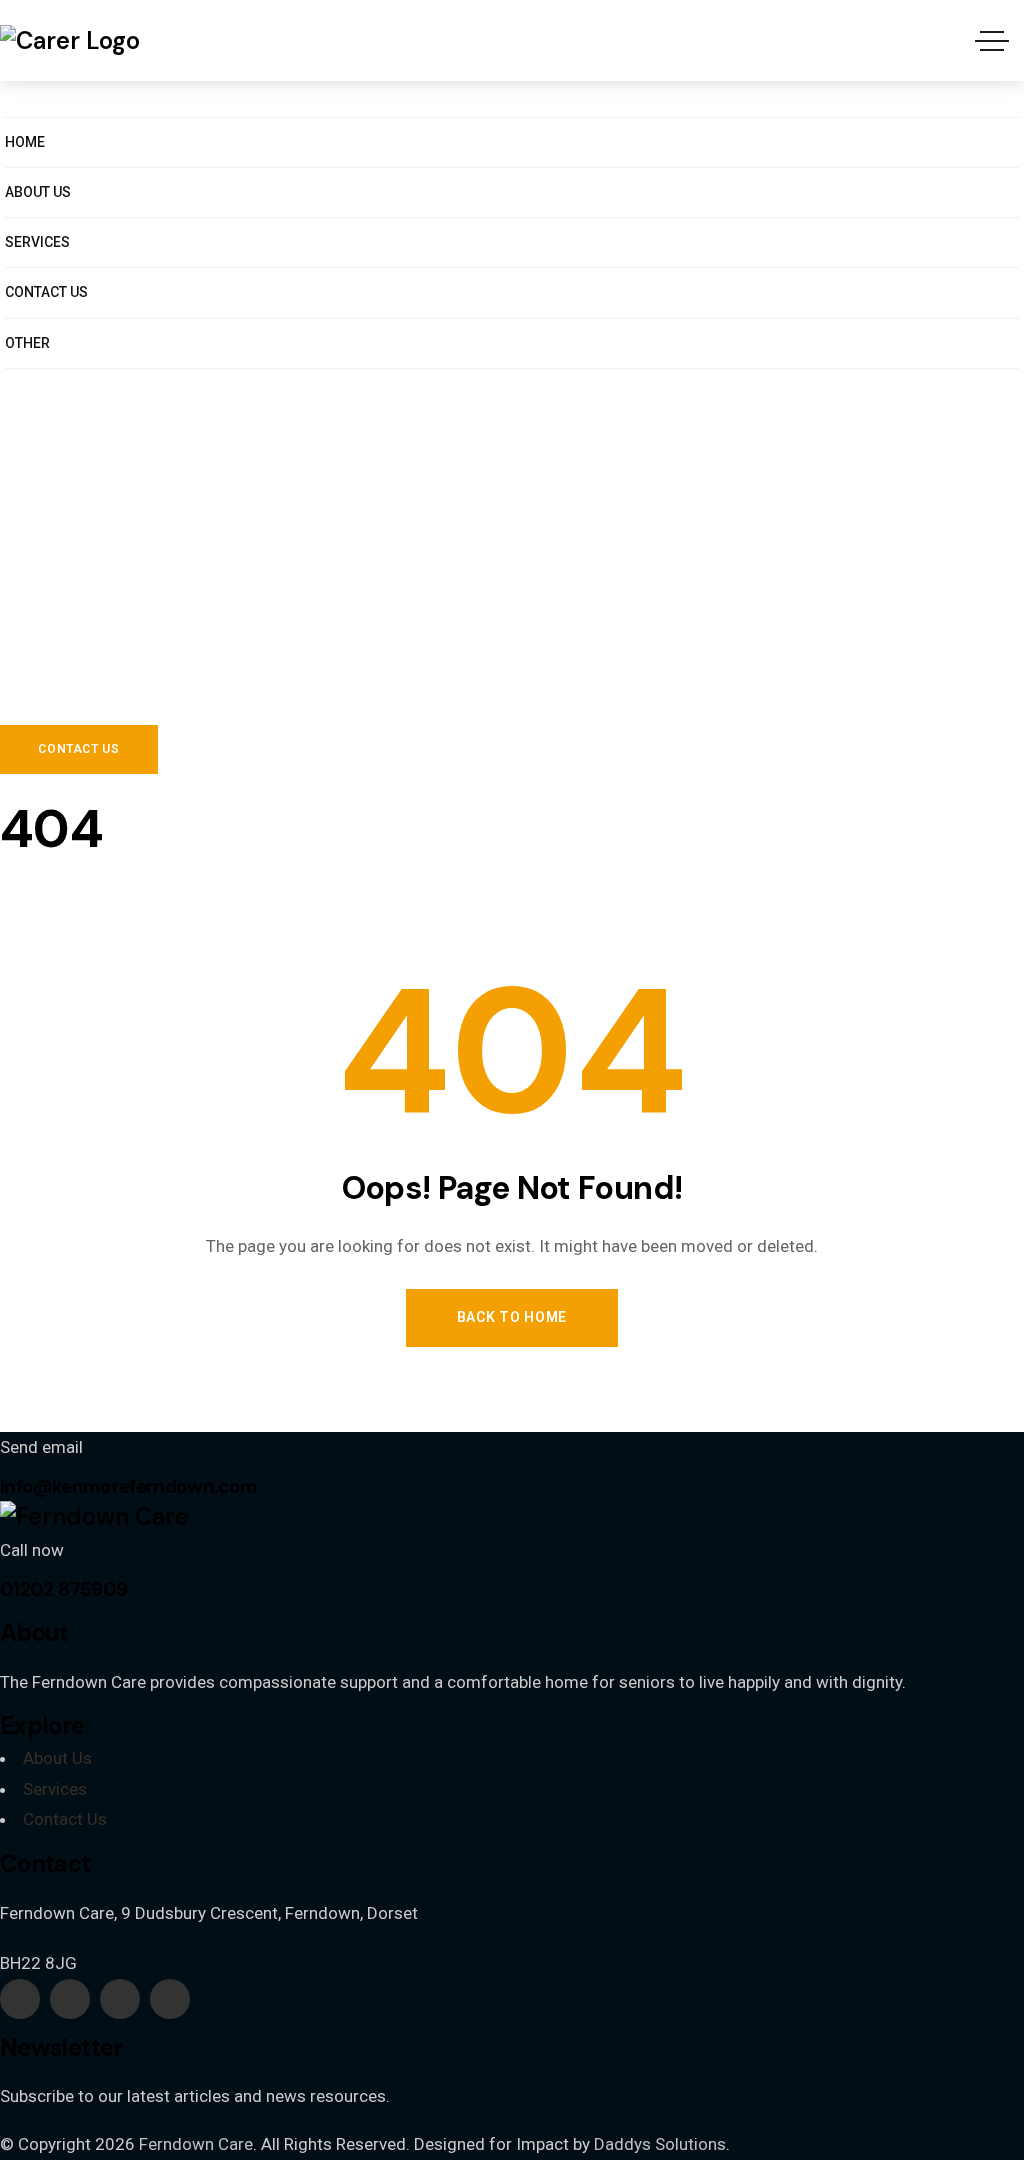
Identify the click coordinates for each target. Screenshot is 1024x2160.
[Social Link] (20, 1999)
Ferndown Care (196, 2144)
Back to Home (512, 1317)
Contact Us (65, 1819)
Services (55, 1789)
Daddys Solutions (660, 2144)
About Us (57, 1758)
